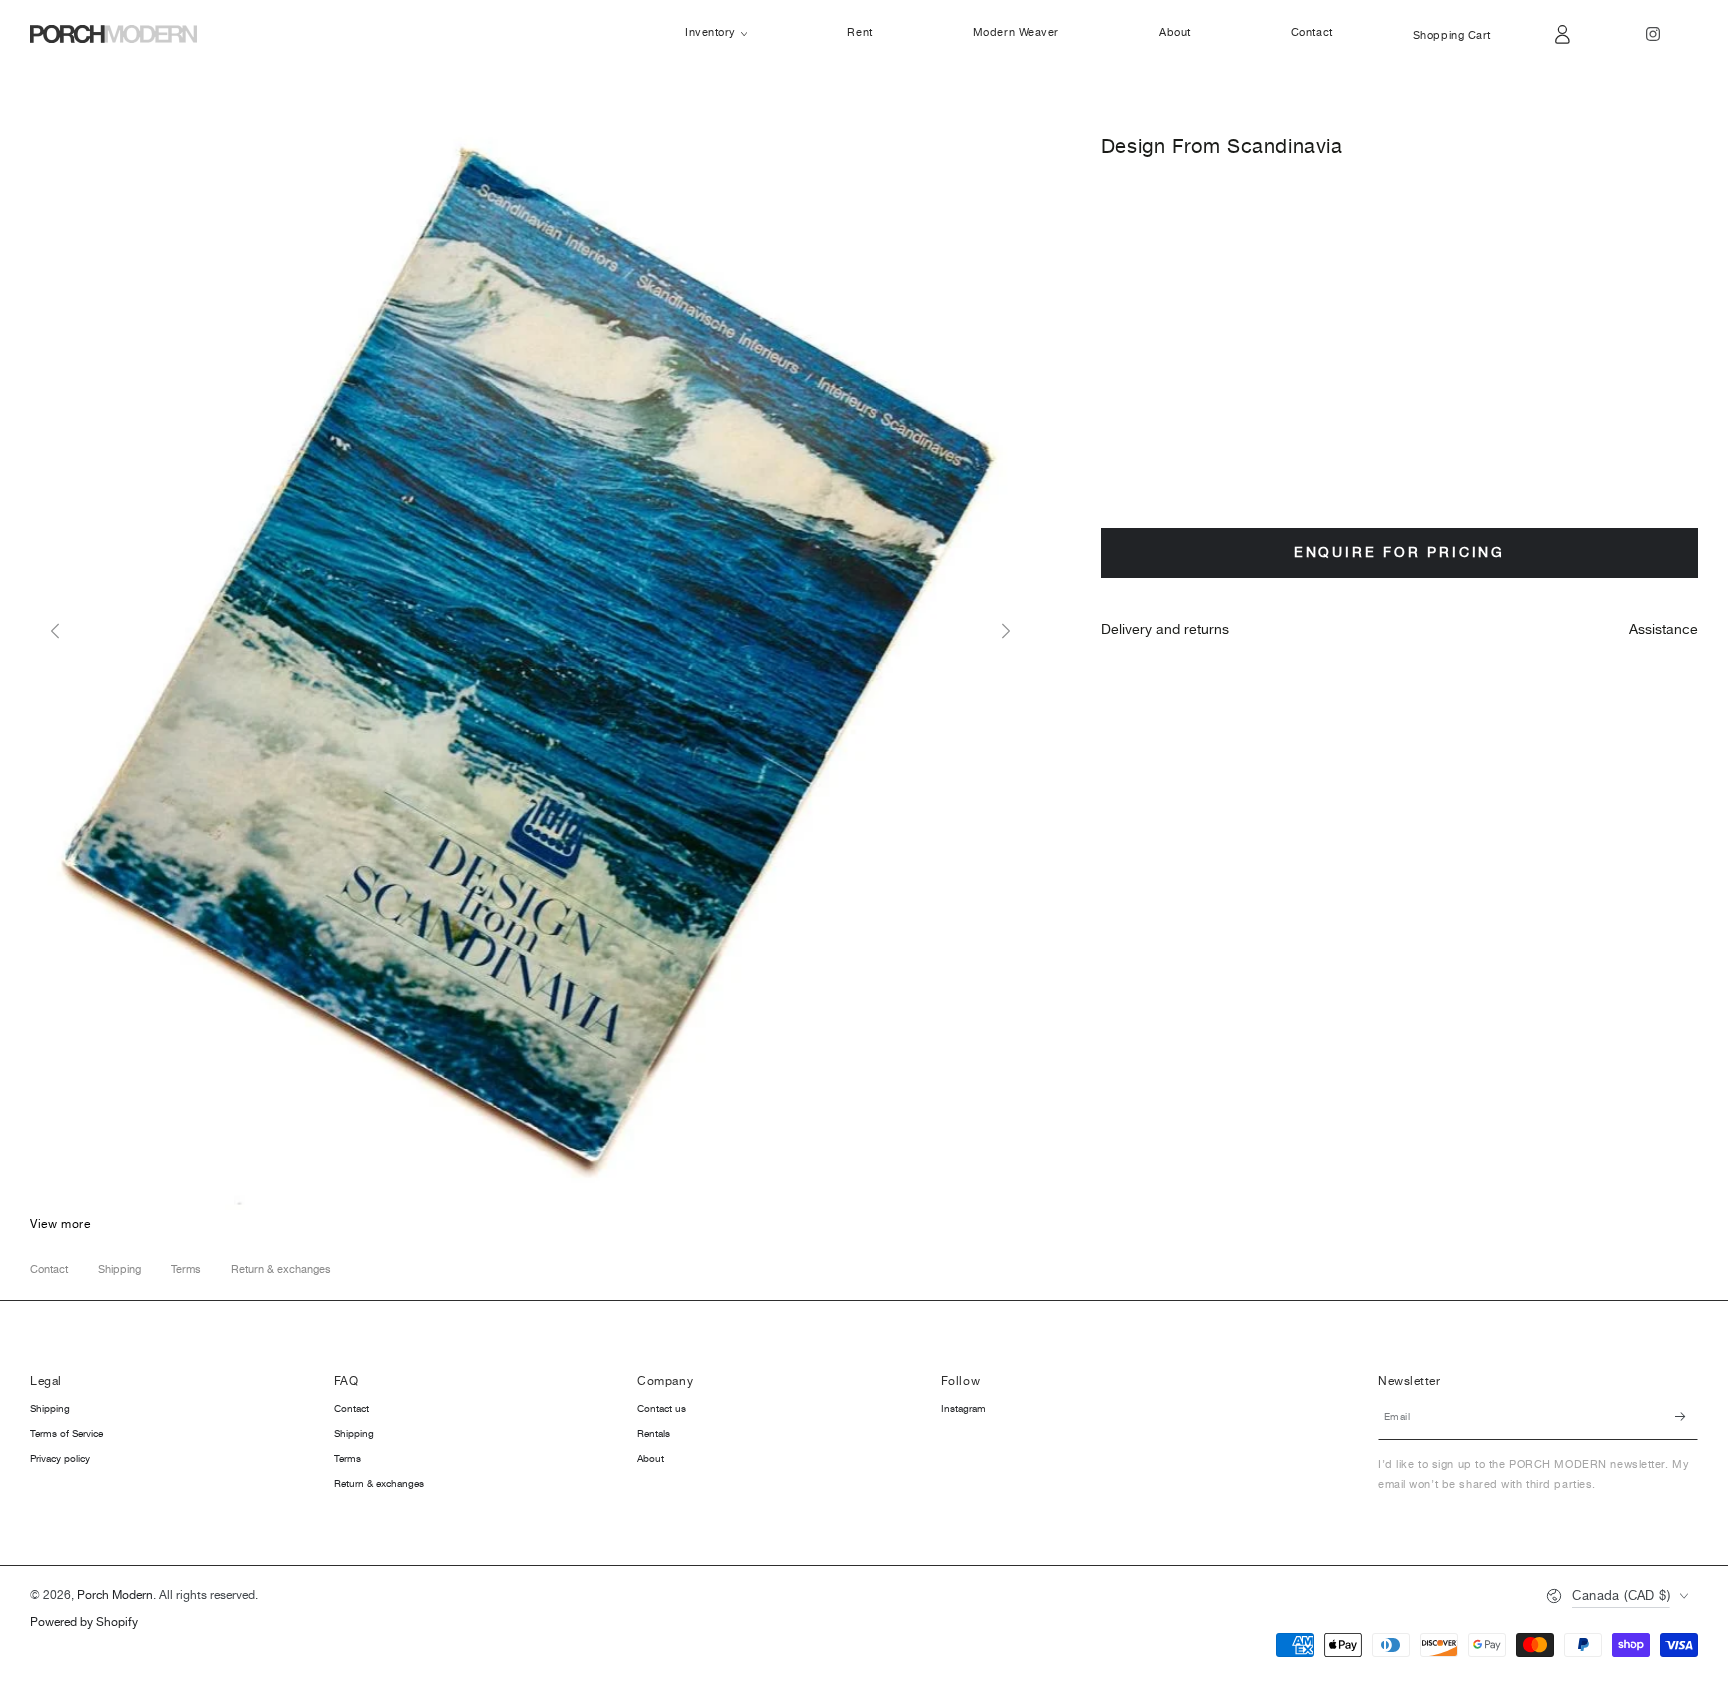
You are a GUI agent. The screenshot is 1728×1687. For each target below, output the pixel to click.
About (650, 1459)
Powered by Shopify (84, 1623)
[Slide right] (1006, 632)
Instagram (963, 1409)
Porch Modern (115, 1595)
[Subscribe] (1686, 1417)
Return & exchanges (281, 1270)
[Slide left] (55, 632)
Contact (49, 1270)
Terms (186, 1270)
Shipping (119, 1270)
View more (60, 1224)
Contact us (661, 1409)
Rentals (653, 1434)
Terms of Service (66, 1434)
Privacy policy (60, 1459)
